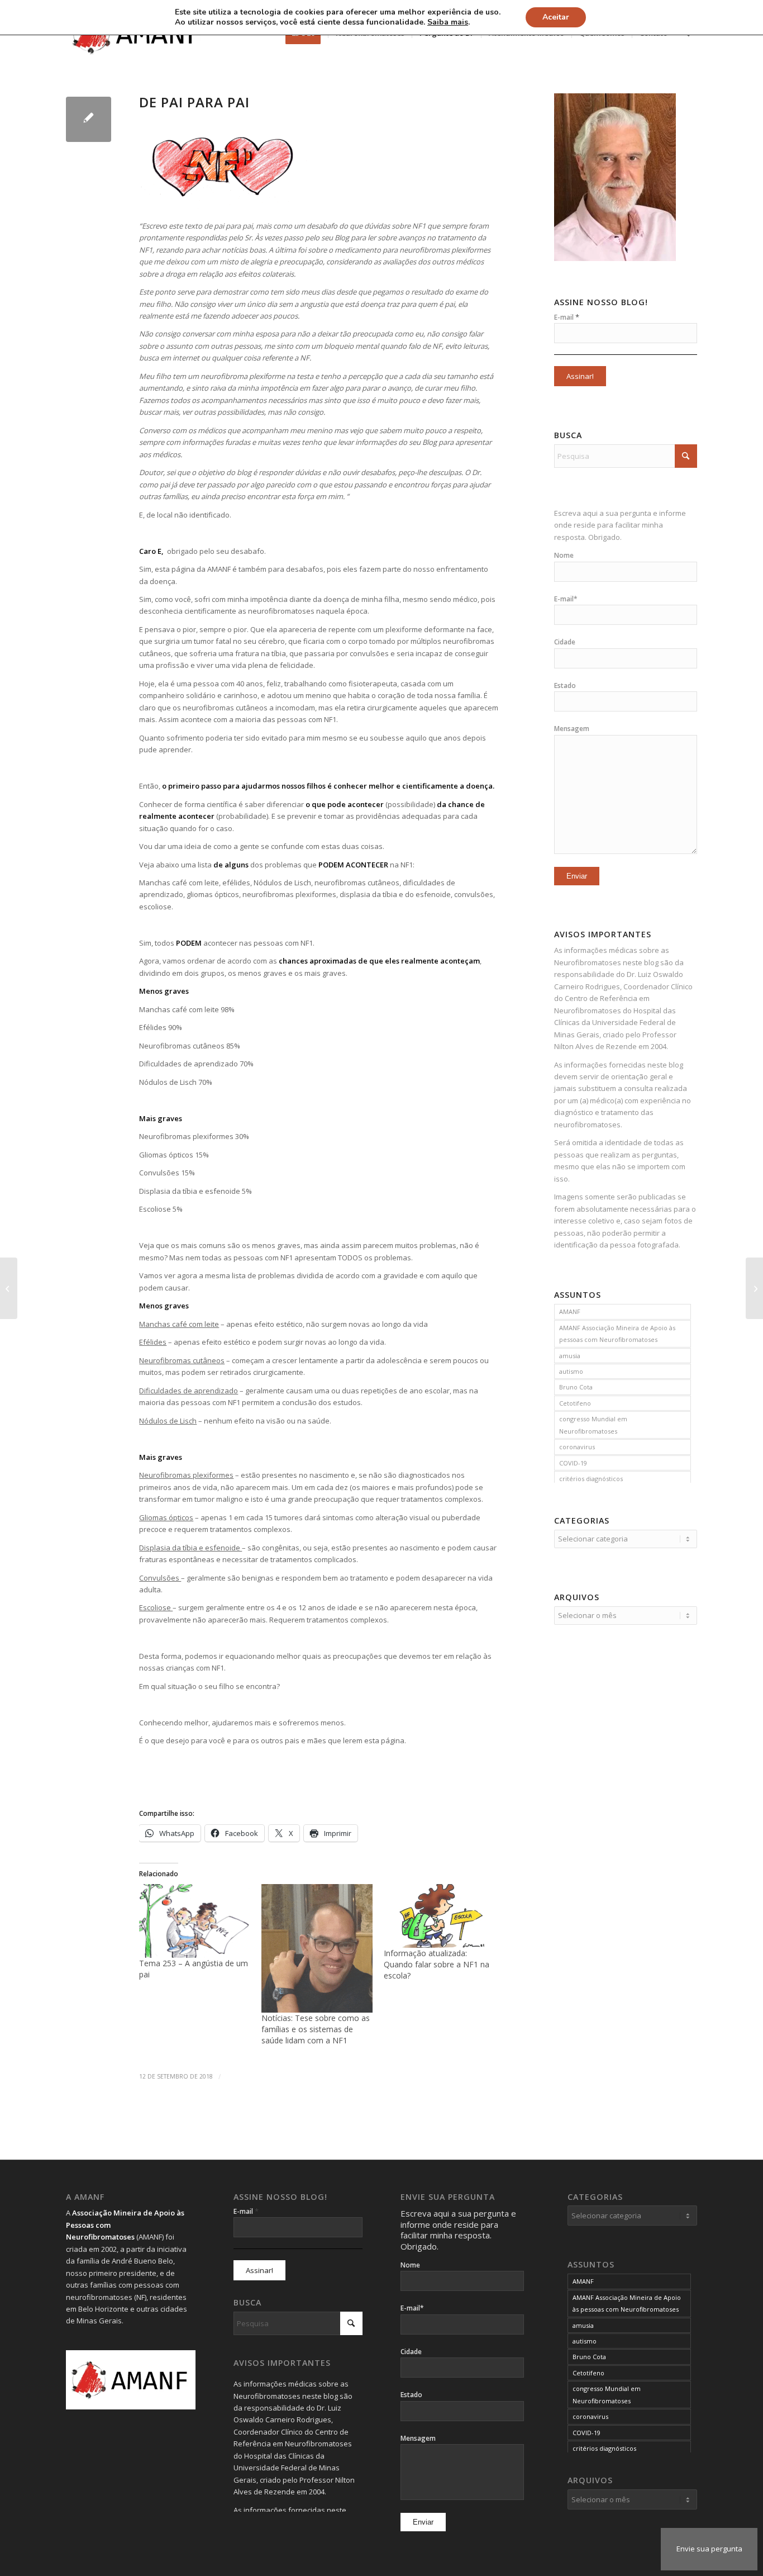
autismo (571, 1371)
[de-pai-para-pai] (89, 119)
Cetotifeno (575, 1403)
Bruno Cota (576, 1387)
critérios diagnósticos (591, 1479)
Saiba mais (448, 22)
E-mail (567, 317)
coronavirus (577, 1447)
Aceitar (556, 17)
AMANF (570, 1311)
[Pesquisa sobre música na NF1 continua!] (754, 1288)
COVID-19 (573, 1463)
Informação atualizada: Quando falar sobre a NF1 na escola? (437, 1964)
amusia (570, 1356)
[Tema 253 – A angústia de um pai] (195, 1921)
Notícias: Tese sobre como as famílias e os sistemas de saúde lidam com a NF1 (316, 2029)
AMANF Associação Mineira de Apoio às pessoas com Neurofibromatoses (617, 1334)
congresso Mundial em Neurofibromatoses (593, 1425)
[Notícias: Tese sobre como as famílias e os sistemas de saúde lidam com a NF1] (317, 1948)
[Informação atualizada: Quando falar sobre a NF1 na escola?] (439, 1916)
